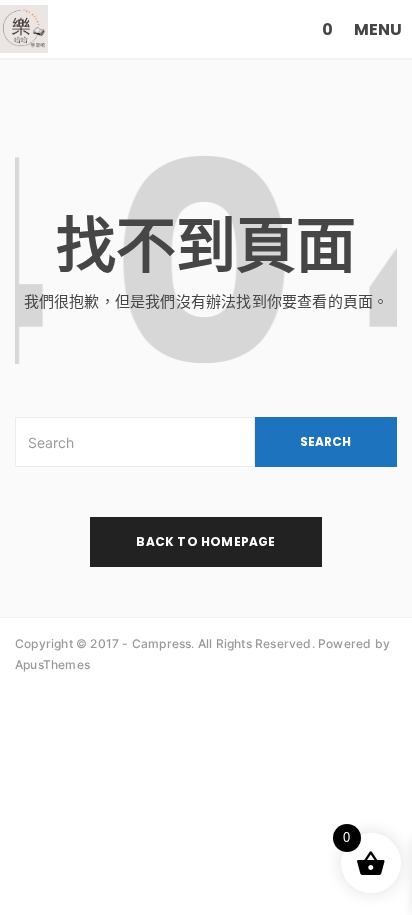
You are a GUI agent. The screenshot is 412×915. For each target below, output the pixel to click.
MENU (378, 29)
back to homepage (205, 541)
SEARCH (325, 441)
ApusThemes (52, 664)
